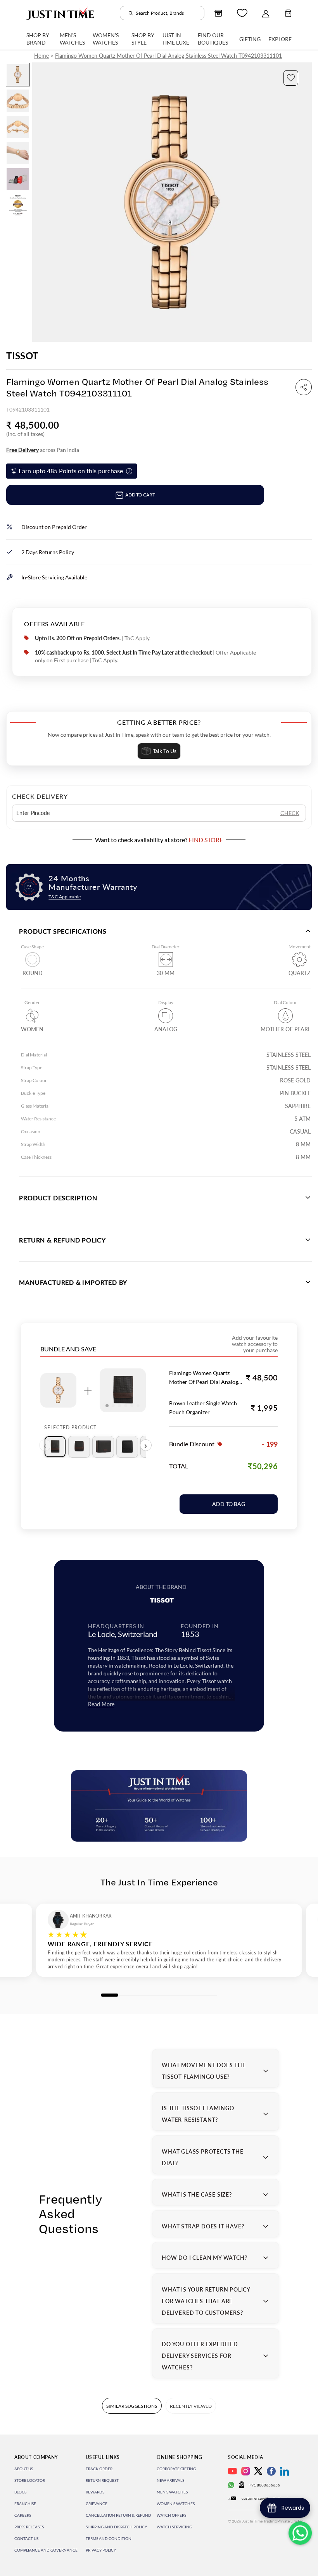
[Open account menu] (266, 13)
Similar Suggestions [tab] (132, 2406)
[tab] (55, 1447)
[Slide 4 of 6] (18, 153)
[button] (291, 78)
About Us (24, 2469)
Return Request (102, 2480)
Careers (23, 2515)
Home (41, 56)
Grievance (97, 2504)
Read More (101, 1704)
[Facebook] (271, 2471)
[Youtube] (232, 2471)
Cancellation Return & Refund (118, 2515)
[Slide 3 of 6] (18, 127)
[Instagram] (246, 2471)
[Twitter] (258, 2471)
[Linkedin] (284, 2471)
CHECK (290, 813)
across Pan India (43, 450)
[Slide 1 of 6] (18, 75)
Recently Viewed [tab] (191, 2406)
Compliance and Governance (46, 2550)
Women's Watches (176, 2504)
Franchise (25, 2504)
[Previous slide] (39, 202)
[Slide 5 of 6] (18, 179)
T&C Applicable (65, 897)
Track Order (99, 2469)
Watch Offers (171, 2515)
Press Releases (29, 2527)
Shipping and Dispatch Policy (116, 2527)
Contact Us (26, 2538)
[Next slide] (305, 202)
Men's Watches (172, 2492)
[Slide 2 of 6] (18, 101)
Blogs (20, 2492)
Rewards (95, 2492)
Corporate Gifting (176, 2469)
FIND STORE (206, 840)
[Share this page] (304, 387)
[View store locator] (218, 13)
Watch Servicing (174, 2527)
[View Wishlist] (242, 13)
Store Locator (30, 2480)
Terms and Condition (109, 2538)
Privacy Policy (101, 2550)
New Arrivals (170, 2480)
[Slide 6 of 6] (18, 205)
